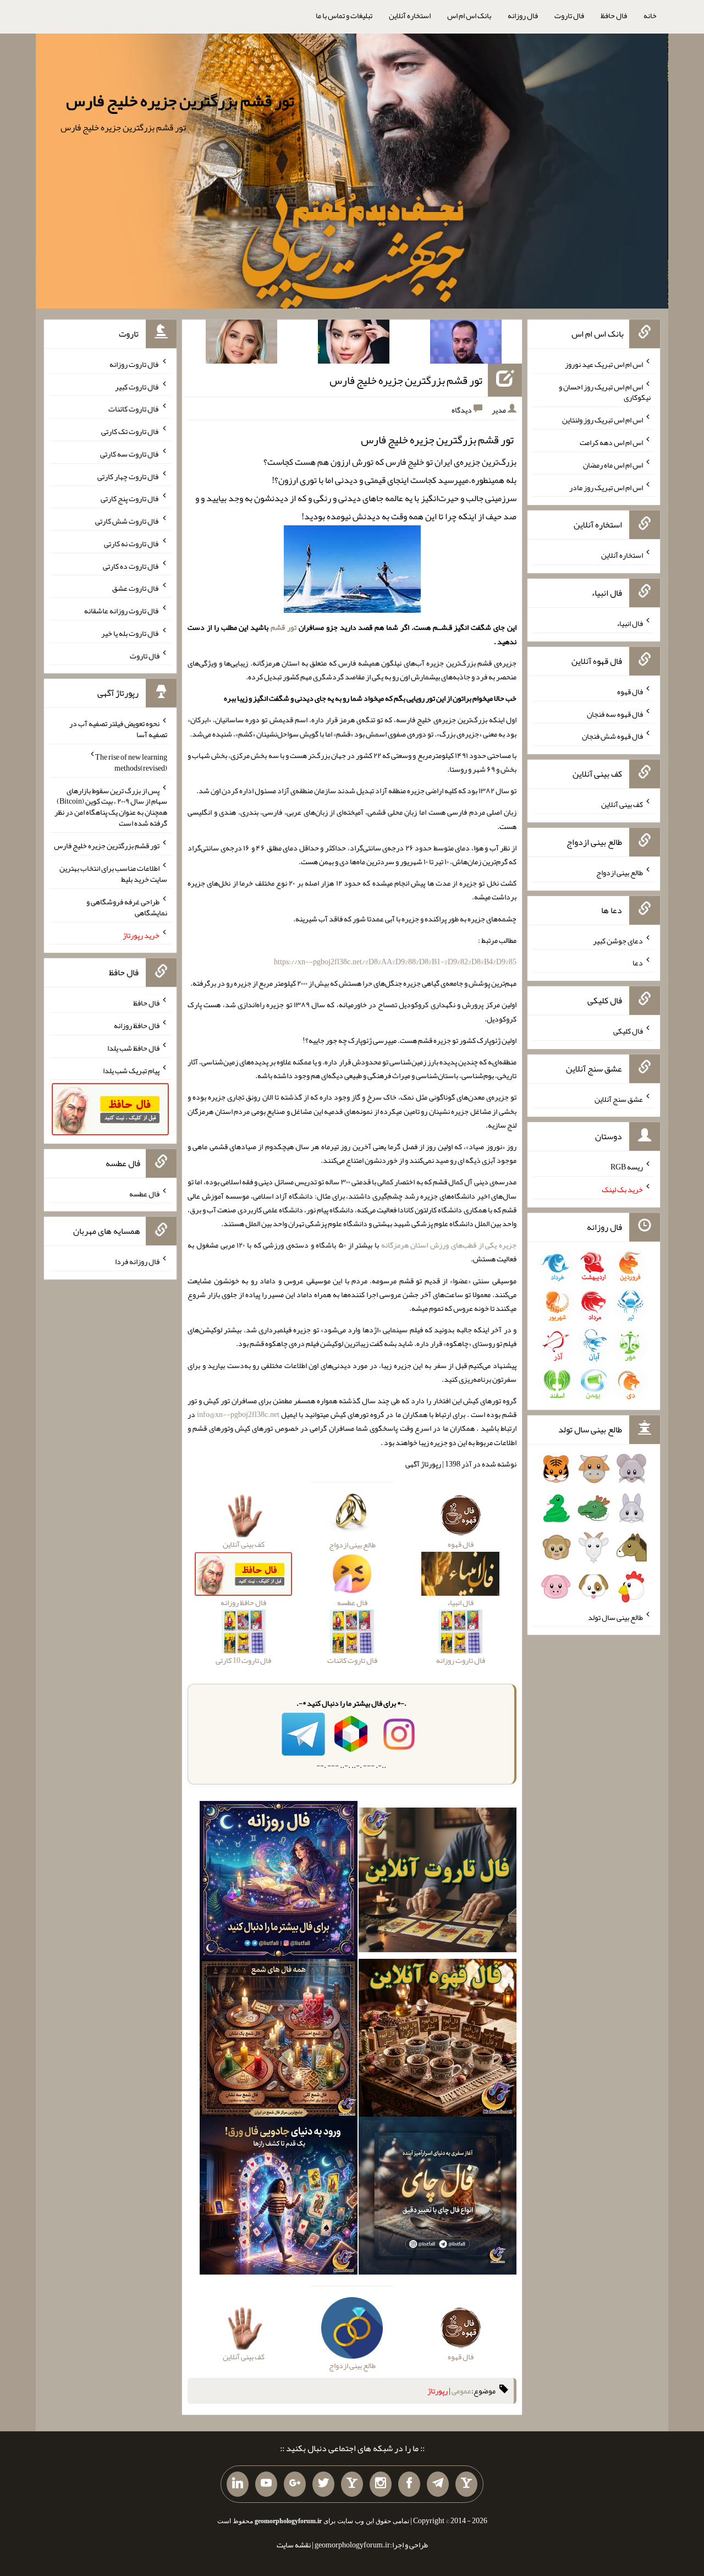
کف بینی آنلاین (622, 804)
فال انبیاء (630, 623)
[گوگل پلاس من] (295, 2484)
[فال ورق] (279, 2198)
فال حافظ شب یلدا (133, 1048)
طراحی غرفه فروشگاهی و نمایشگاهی (127, 907)
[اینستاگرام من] (381, 2484)
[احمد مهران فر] (466, 344)
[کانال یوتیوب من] (266, 2484)
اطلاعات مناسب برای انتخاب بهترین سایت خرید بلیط (113, 874)
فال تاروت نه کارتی (132, 543)
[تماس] (352, 2484)
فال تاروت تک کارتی (130, 431)
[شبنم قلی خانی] (241, 344)
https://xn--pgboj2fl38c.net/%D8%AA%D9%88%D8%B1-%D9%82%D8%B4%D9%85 (395, 962)
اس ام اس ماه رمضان (613, 465)
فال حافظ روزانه (137, 1025)
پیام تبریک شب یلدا (131, 1070)
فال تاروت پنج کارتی (130, 498)
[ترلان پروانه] (354, 344)
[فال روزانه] (279, 1882)
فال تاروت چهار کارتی (128, 476)
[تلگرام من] (438, 2484)
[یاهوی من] (466, 2484)
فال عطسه (144, 1193)
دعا (638, 963)
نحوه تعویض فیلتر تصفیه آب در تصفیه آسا (118, 729)
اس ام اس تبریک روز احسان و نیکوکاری (605, 392)
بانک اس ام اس (469, 15)
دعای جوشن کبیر (618, 940)
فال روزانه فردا (137, 1261)
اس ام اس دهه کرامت (611, 442)
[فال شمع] (279, 2040)
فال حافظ (614, 15)
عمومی (461, 2391)
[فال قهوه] (438, 2040)
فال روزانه (523, 15)
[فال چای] (438, 2198)
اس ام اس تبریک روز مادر (606, 487)
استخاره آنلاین (410, 15)
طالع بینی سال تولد (615, 1617)
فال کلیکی (628, 1031)
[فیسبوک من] (409, 2484)
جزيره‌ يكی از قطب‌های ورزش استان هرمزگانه (449, 1245)
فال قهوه (630, 691)
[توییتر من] (323, 2484)
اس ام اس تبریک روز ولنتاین (603, 420)
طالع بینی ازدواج (620, 872)
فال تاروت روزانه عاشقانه (122, 611)
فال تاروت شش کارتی (127, 521)
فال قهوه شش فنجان (612, 736)
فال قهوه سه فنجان (615, 713)
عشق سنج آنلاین (619, 1098)
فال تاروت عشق (136, 588)
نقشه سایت (294, 2545)
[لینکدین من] (238, 2484)
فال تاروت (569, 15)
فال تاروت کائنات (134, 409)
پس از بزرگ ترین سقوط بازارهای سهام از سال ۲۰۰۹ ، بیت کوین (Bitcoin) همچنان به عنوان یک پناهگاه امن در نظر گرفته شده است (111, 806)
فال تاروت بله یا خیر (130, 633)
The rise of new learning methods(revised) (131, 762)
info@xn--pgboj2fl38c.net (238, 1414)
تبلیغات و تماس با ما (344, 15)
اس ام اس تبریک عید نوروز (604, 364)
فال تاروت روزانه (134, 364)
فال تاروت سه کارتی (130, 454)
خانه (650, 15)
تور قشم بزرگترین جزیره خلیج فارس (180, 101)
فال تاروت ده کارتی (131, 565)
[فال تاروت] (438, 1882)
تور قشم (284, 627)
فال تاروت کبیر (137, 386)
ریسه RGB (627, 1167)
